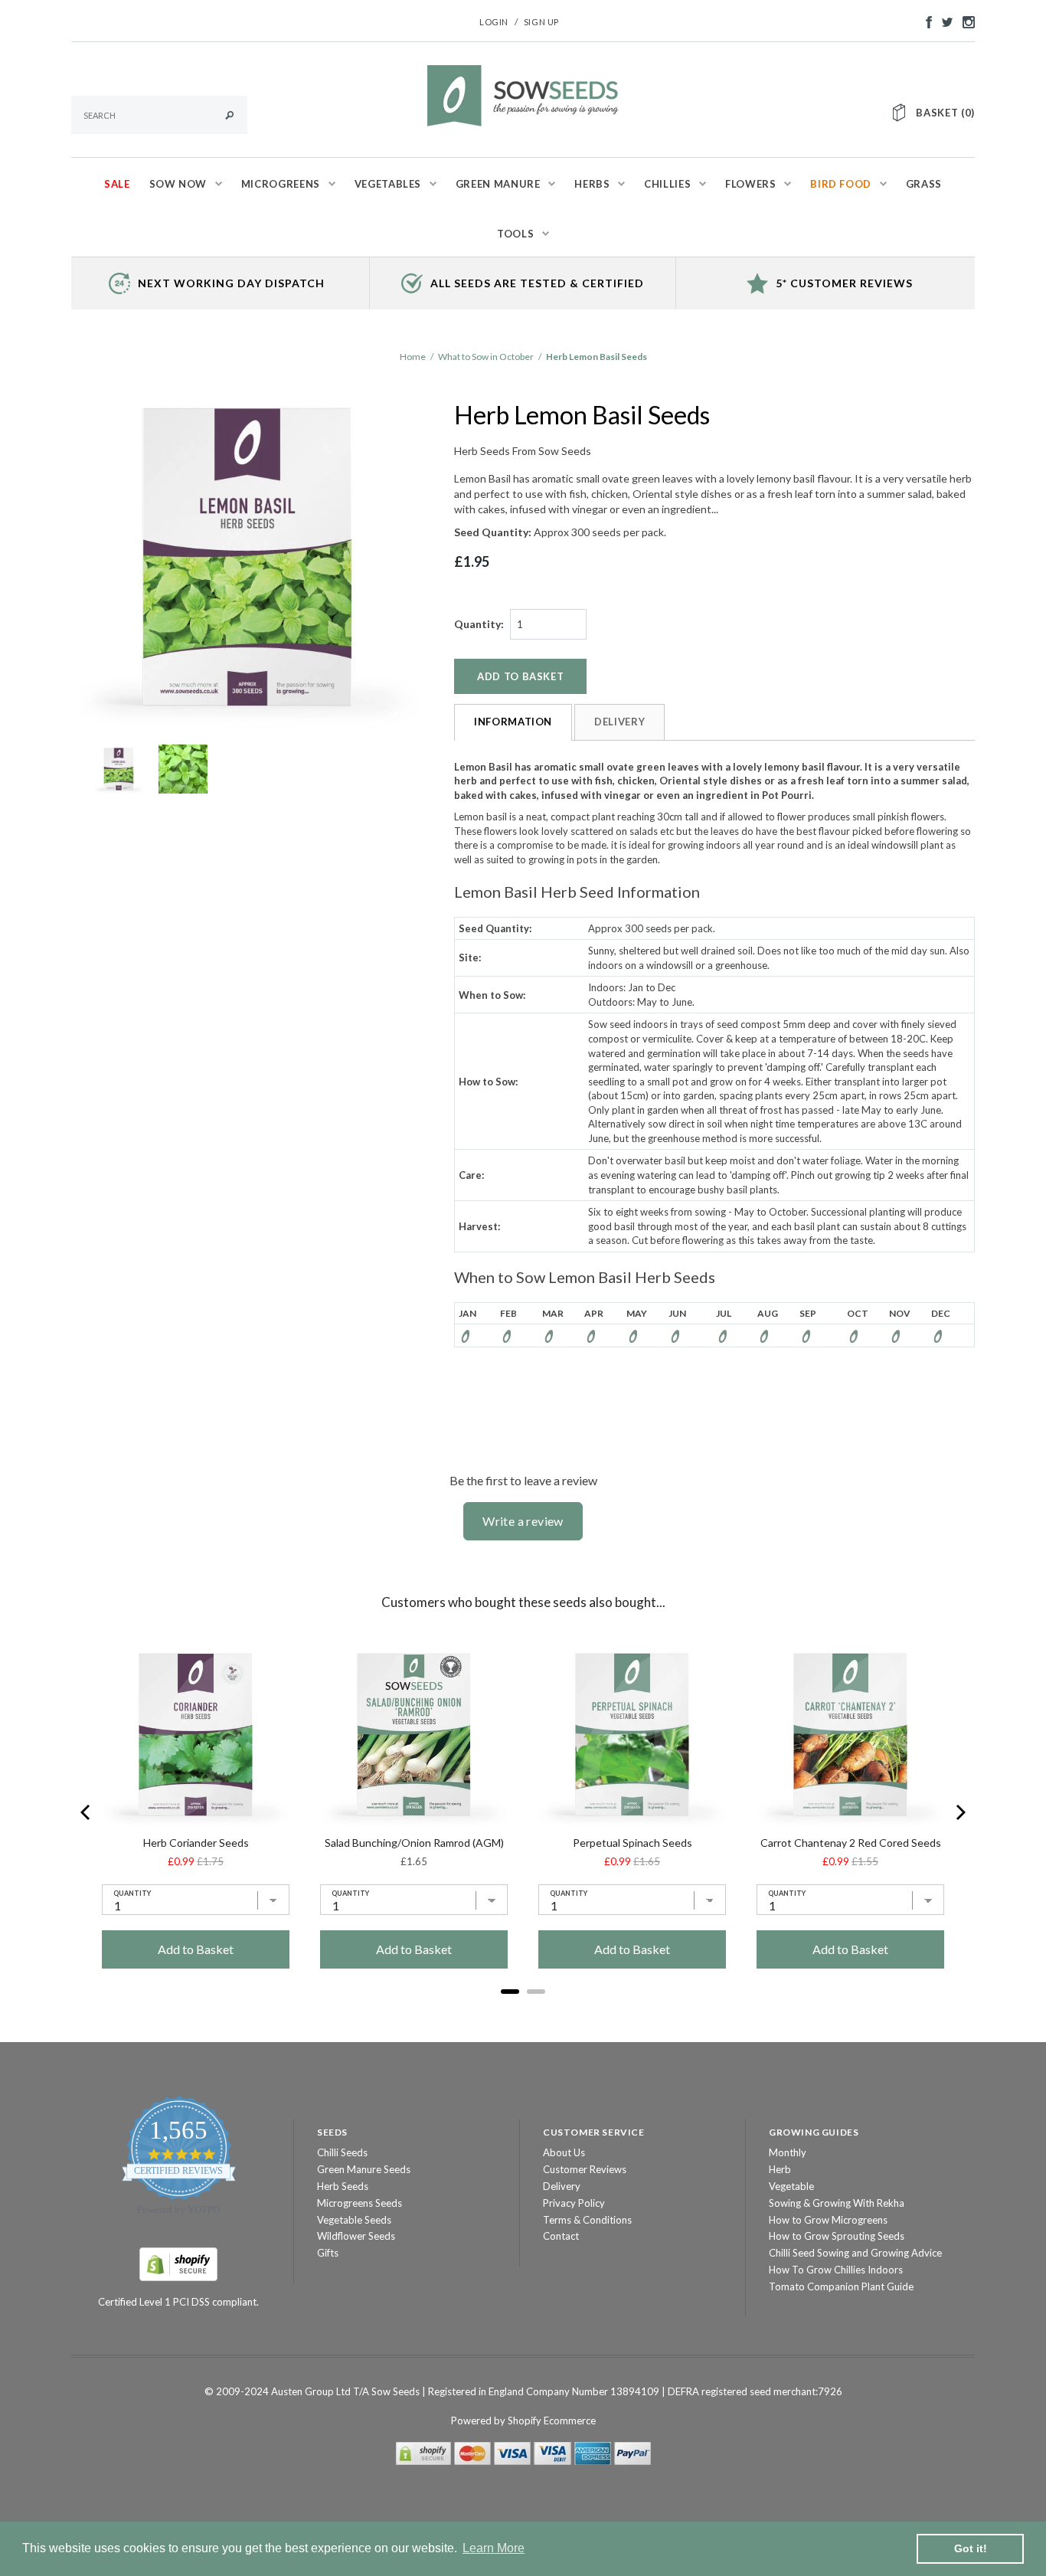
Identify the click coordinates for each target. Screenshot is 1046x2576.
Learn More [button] (494, 2548)
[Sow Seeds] (523, 94)
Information (513, 722)
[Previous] (87, 1812)
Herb (780, 2169)
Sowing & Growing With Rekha (837, 2203)
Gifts (328, 2253)
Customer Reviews (585, 2169)
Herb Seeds (343, 2186)
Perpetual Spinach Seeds (633, 1843)
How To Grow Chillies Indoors (836, 2270)
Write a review (523, 1521)
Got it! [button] (971, 2548)
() (945, 113)
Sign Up (541, 22)
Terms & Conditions (587, 2220)
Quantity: (479, 624)
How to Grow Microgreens (828, 2220)
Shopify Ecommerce (552, 2421)
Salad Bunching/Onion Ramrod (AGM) (414, 1843)
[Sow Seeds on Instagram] (965, 21)
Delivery (619, 722)
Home (413, 357)
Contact (561, 2236)
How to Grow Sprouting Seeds (837, 2236)
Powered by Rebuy (523, 2012)
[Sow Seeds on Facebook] (925, 21)
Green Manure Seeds (364, 2169)
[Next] (959, 1812)
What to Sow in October (486, 357)
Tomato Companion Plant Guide (841, 2286)
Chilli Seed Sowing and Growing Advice (855, 2253)
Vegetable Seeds (354, 2220)
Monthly (788, 2152)
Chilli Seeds (342, 2152)
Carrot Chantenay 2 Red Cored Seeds (851, 1843)
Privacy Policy (574, 2203)
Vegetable (791, 2186)
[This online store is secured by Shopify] (178, 2263)
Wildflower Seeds (356, 2236)
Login (494, 22)
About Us (564, 2152)
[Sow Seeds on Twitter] (943, 21)
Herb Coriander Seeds (196, 1843)
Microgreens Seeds (360, 2203)
